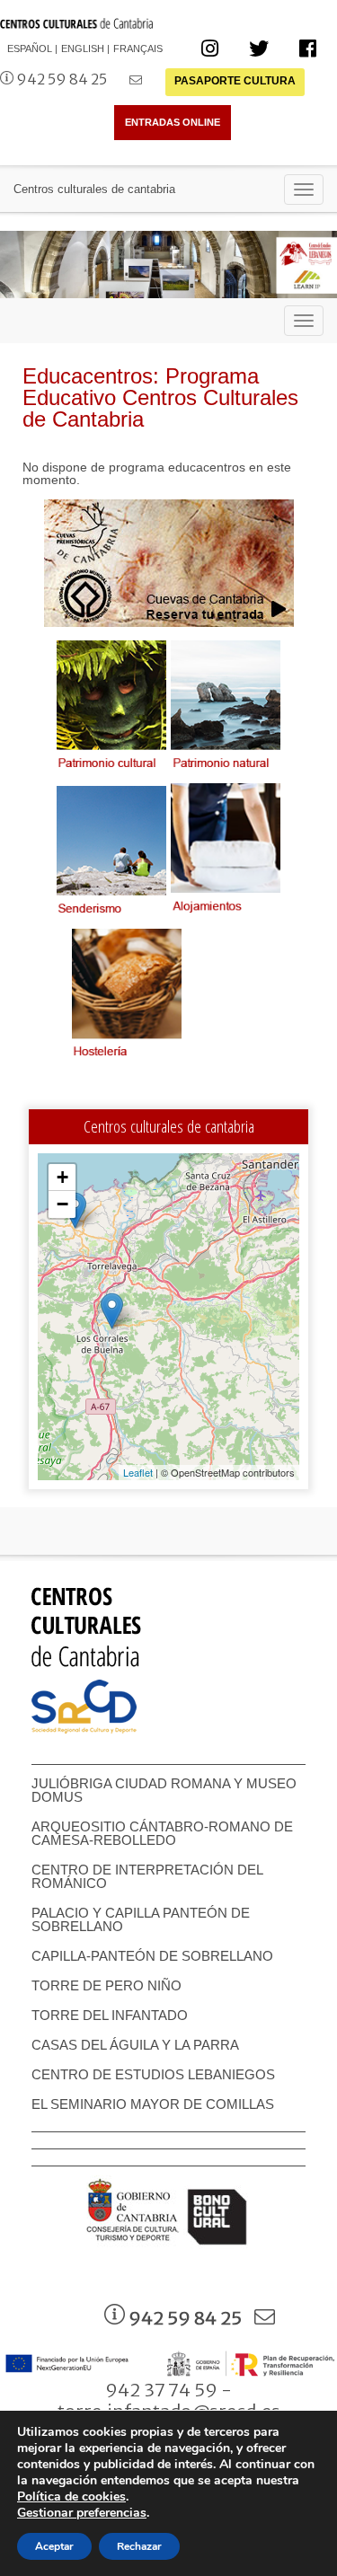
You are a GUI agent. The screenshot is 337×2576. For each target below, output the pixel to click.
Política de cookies (71, 2497)
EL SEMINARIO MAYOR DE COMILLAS (153, 2104)
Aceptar (54, 2546)
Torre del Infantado (110, 2015)
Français (138, 49)
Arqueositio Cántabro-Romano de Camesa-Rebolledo (162, 1833)
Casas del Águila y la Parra (135, 2045)
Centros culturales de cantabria (94, 189)
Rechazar (139, 2546)
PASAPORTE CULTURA (235, 81)
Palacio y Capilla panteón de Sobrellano (141, 1919)
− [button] (62, 1204)
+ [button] (62, 1177)
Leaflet (138, 1472)
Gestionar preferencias (82, 2513)
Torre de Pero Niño (106, 1985)
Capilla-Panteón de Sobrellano (152, 1956)
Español (30, 49)
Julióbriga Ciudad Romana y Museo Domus (164, 1790)
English (83, 49)
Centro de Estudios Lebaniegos (153, 2074)
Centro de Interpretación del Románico (147, 1876)
